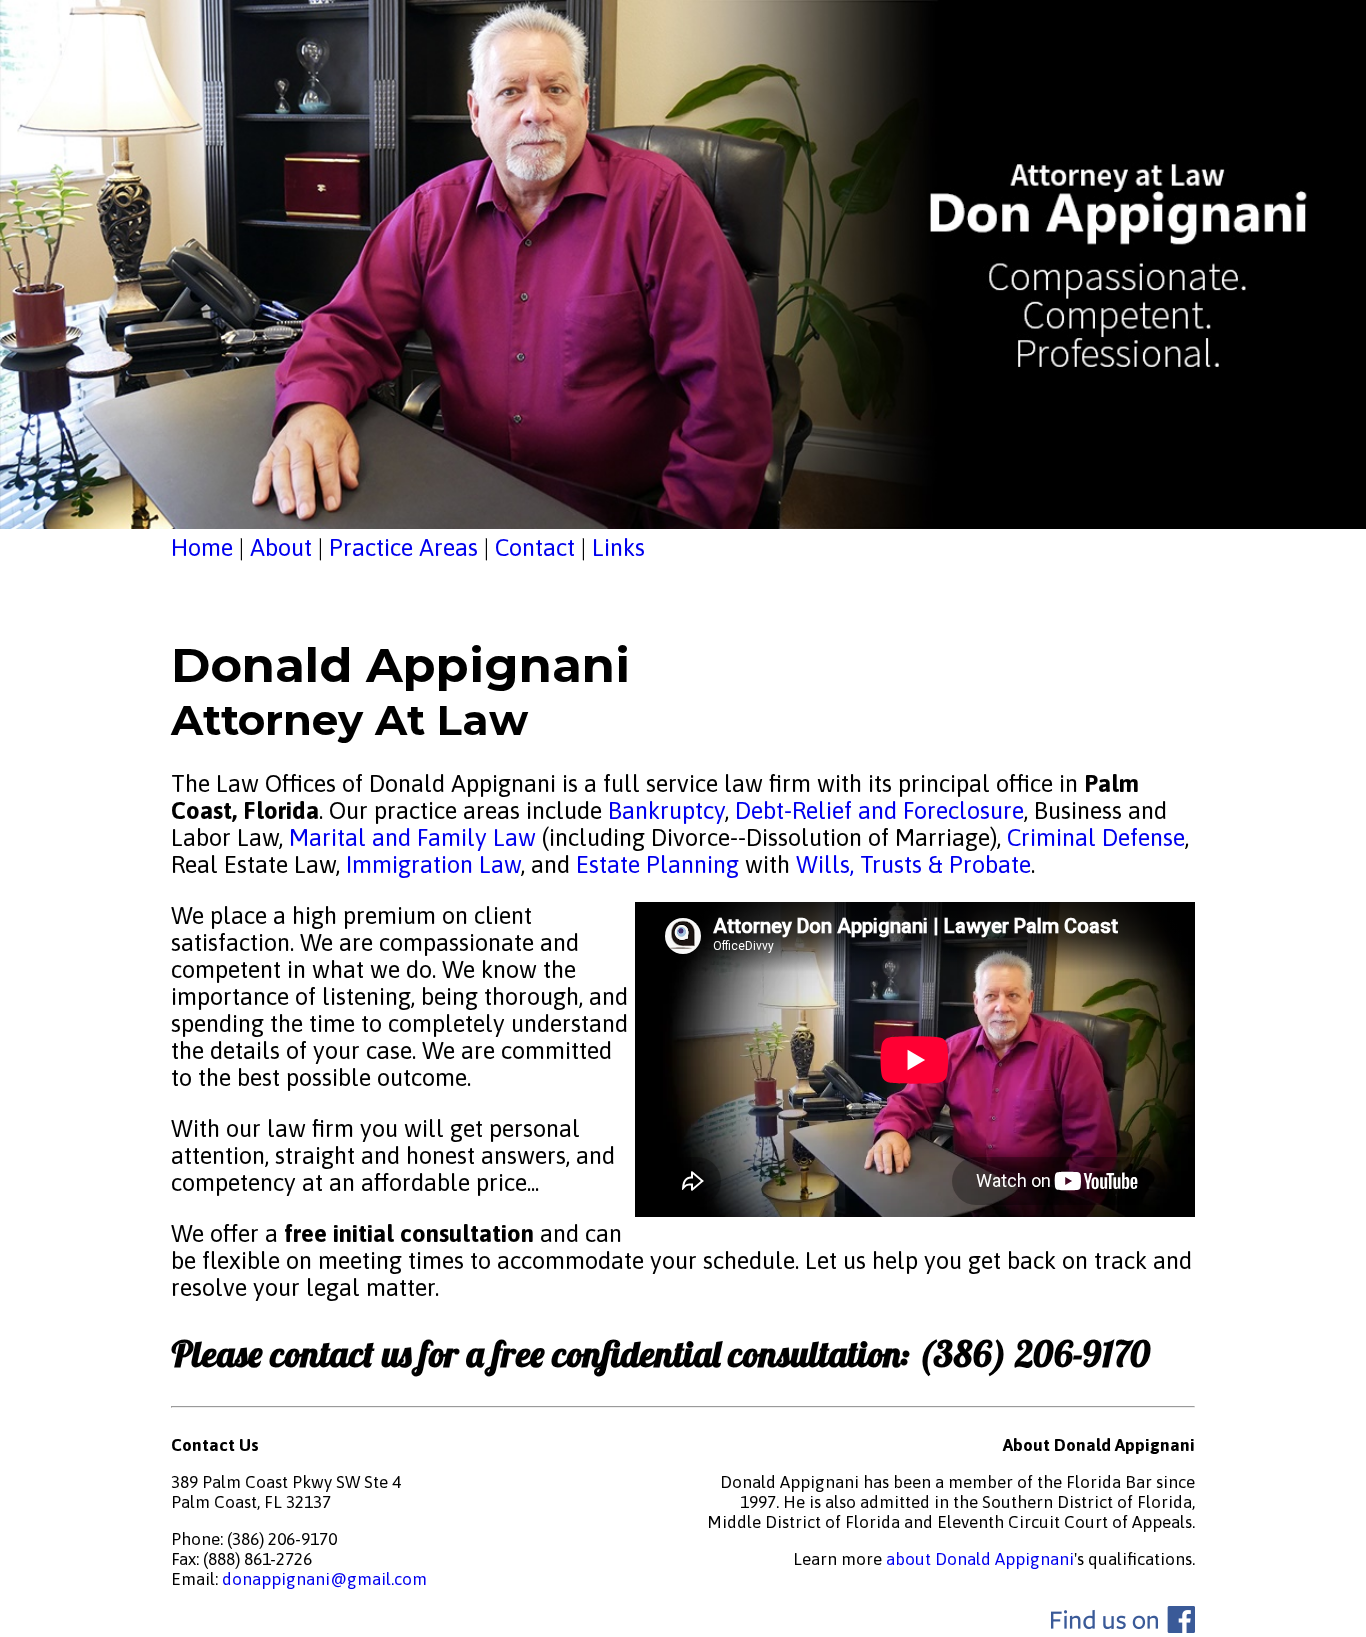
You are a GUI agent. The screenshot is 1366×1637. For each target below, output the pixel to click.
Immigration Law (433, 864)
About (281, 547)
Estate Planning (657, 864)
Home (202, 547)
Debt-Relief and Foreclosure (876, 810)
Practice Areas (403, 547)
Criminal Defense (1093, 837)
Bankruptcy (666, 810)
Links (618, 547)
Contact (535, 547)
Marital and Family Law (412, 837)
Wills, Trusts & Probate (913, 864)
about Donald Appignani (980, 1559)
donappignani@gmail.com (324, 1579)
